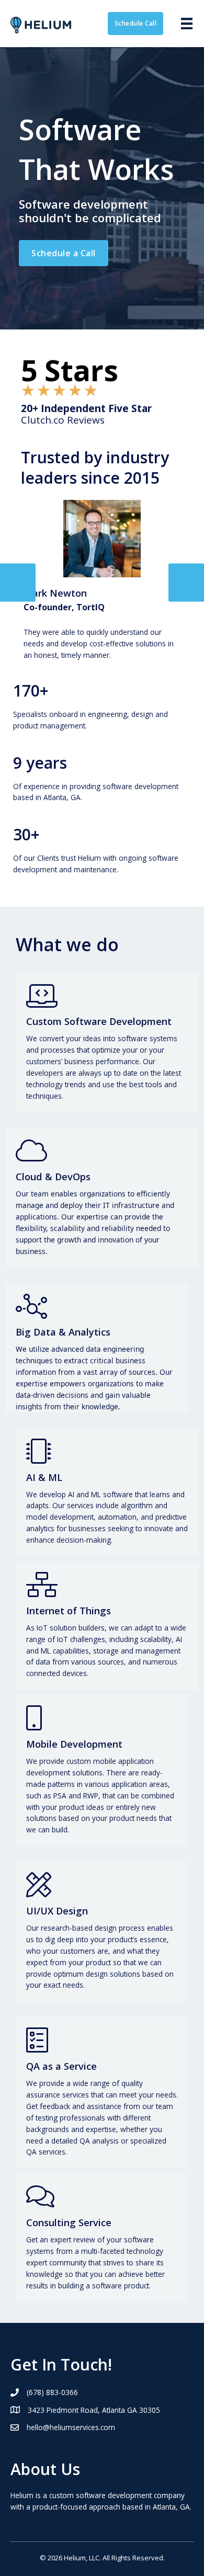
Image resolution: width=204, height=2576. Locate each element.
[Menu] (187, 24)
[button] (136, 24)
